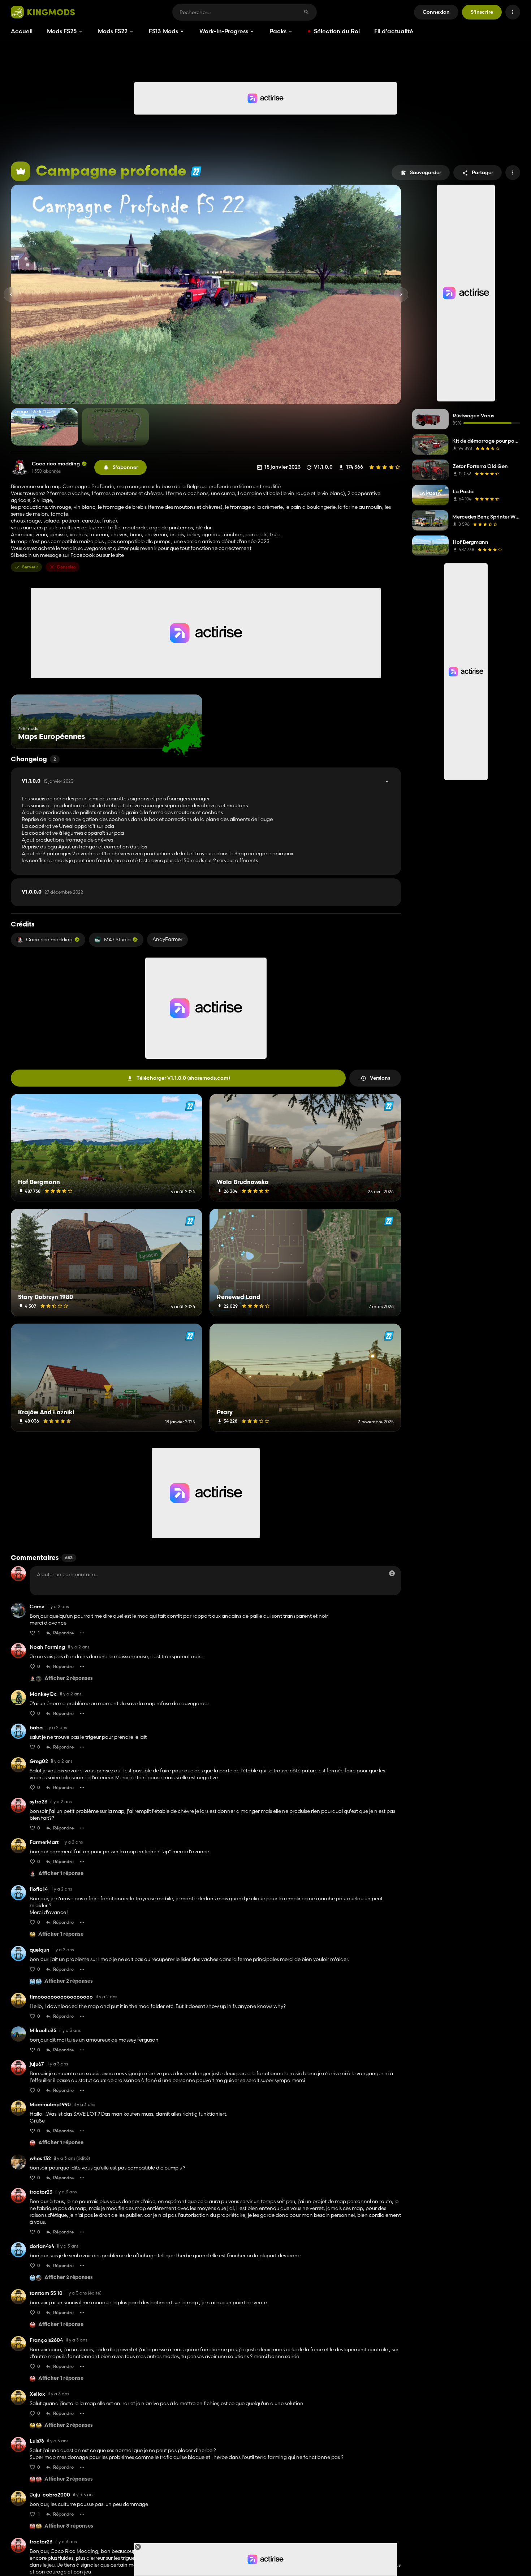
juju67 (37, 2064)
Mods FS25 (62, 31)
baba (36, 1728)
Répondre (63, 1633)
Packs (278, 31)
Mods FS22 (113, 31)
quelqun (40, 1950)
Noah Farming (47, 1647)
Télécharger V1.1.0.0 (183, 1078)
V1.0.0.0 (52, 892)
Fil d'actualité (394, 31)
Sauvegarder (426, 172)
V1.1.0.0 (48, 781)
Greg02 (39, 1761)
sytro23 (38, 1802)
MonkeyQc (43, 1694)
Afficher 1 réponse (61, 1874)
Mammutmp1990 (50, 2105)
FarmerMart (44, 1842)
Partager (482, 172)
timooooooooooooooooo (61, 1997)
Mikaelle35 (43, 2031)
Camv (37, 1607)
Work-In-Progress (224, 31)
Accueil (22, 31)
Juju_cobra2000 (50, 2495)
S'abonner (125, 467)
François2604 (46, 2340)
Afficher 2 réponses (69, 1679)
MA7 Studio (117, 939)
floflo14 (39, 1889)
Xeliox (37, 2394)
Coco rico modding (56, 464)
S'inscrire (482, 12)
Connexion (436, 12)
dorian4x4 (42, 2246)
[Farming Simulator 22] (196, 171)
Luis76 (37, 2441)
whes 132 (40, 2158)
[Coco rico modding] (20, 467)
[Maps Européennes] (183, 735)
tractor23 (41, 2192)
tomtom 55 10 (46, 2293)
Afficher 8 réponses (69, 2526)
